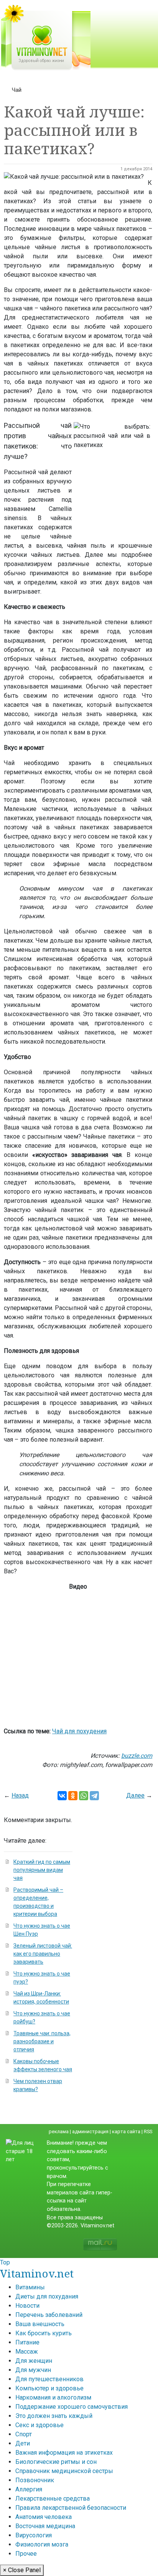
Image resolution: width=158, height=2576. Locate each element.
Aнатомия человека (44, 2517)
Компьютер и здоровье (49, 2388)
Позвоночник (35, 2480)
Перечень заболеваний (49, 2315)
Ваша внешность (40, 2324)
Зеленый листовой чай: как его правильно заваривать (43, 1954)
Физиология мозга (42, 2544)
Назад (20, 1795)
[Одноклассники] (73, 1796)
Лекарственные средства (53, 2499)
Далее (135, 1795)
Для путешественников (49, 2379)
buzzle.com (137, 1756)
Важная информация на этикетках (64, 2453)
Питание (27, 2342)
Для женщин (34, 2361)
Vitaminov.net (37, 2273)
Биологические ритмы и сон (56, 2462)
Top (5, 2262)
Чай (17, 90)
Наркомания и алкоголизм (53, 2397)
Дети (23, 2443)
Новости (27, 2306)
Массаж (27, 2352)
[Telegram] (94, 1796)
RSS (148, 2131)
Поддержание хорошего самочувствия (72, 2407)
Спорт (24, 2434)
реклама (59, 2131)
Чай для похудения (79, 1731)
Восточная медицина (45, 2526)
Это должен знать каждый (54, 2416)
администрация (90, 2131)
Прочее (26, 2554)
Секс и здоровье (39, 2425)
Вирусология (34, 2535)
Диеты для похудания (47, 2296)
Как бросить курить (44, 2333)
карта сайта (126, 2131)
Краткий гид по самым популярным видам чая (42, 1870)
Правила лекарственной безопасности (71, 2508)
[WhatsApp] (84, 1796)
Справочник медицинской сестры (64, 2471)
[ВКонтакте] (62, 1796)
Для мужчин (33, 2370)
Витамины (30, 2287)
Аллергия (29, 2489)
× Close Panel (22, 2570)
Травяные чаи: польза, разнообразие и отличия (42, 2041)
